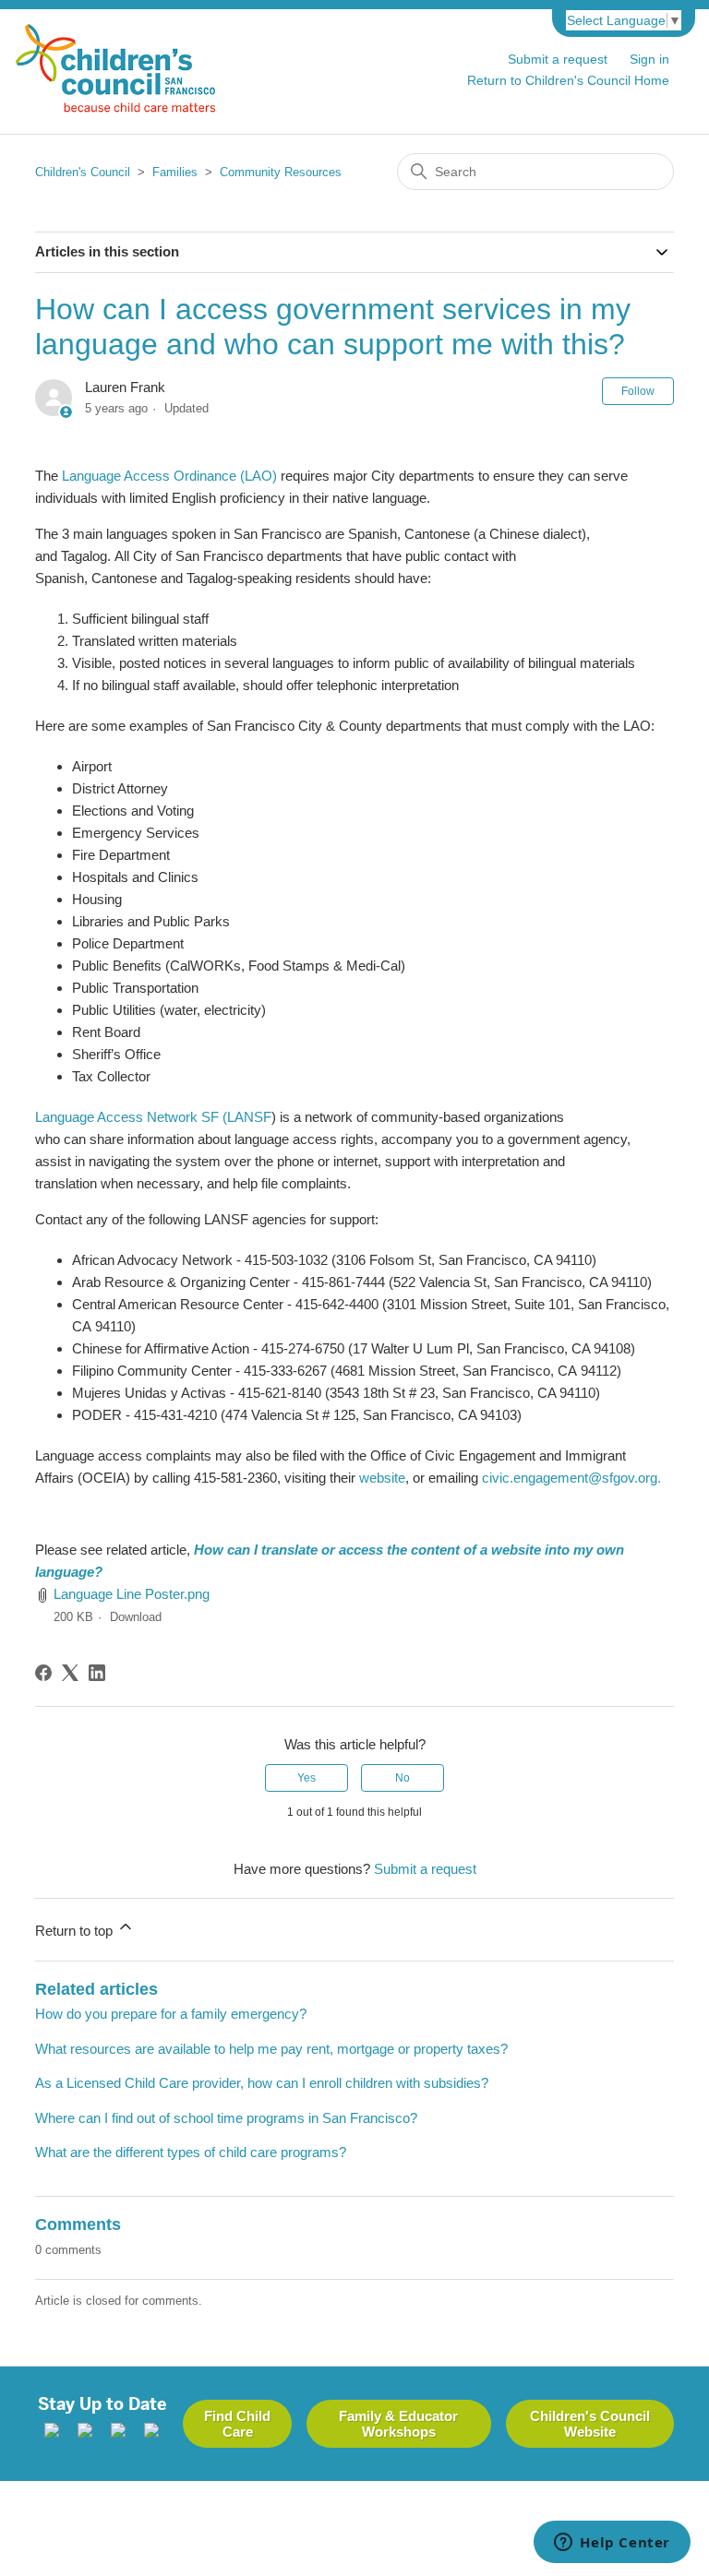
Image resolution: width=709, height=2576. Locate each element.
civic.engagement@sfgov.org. (571, 1478)
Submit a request (558, 59)
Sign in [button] (649, 59)
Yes (306, 1778)
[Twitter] (118, 2433)
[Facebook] (43, 1673)
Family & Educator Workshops (398, 2424)
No (403, 1778)
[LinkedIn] (97, 1673)
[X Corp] (70, 1673)
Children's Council (83, 172)
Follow (638, 391)
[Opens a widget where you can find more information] (612, 2544)
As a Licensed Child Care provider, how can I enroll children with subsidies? (262, 2083)
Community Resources (281, 172)
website (382, 1478)
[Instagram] (85, 2433)
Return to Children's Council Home (568, 80)
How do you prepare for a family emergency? (171, 2014)
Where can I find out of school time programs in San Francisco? (226, 2118)
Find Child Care (237, 2424)
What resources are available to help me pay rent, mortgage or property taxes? (271, 2049)
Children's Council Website (590, 2424)
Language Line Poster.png (132, 1594)
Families (175, 172)
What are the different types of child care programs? (191, 2152)
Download (136, 1617)
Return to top (76, 1931)
